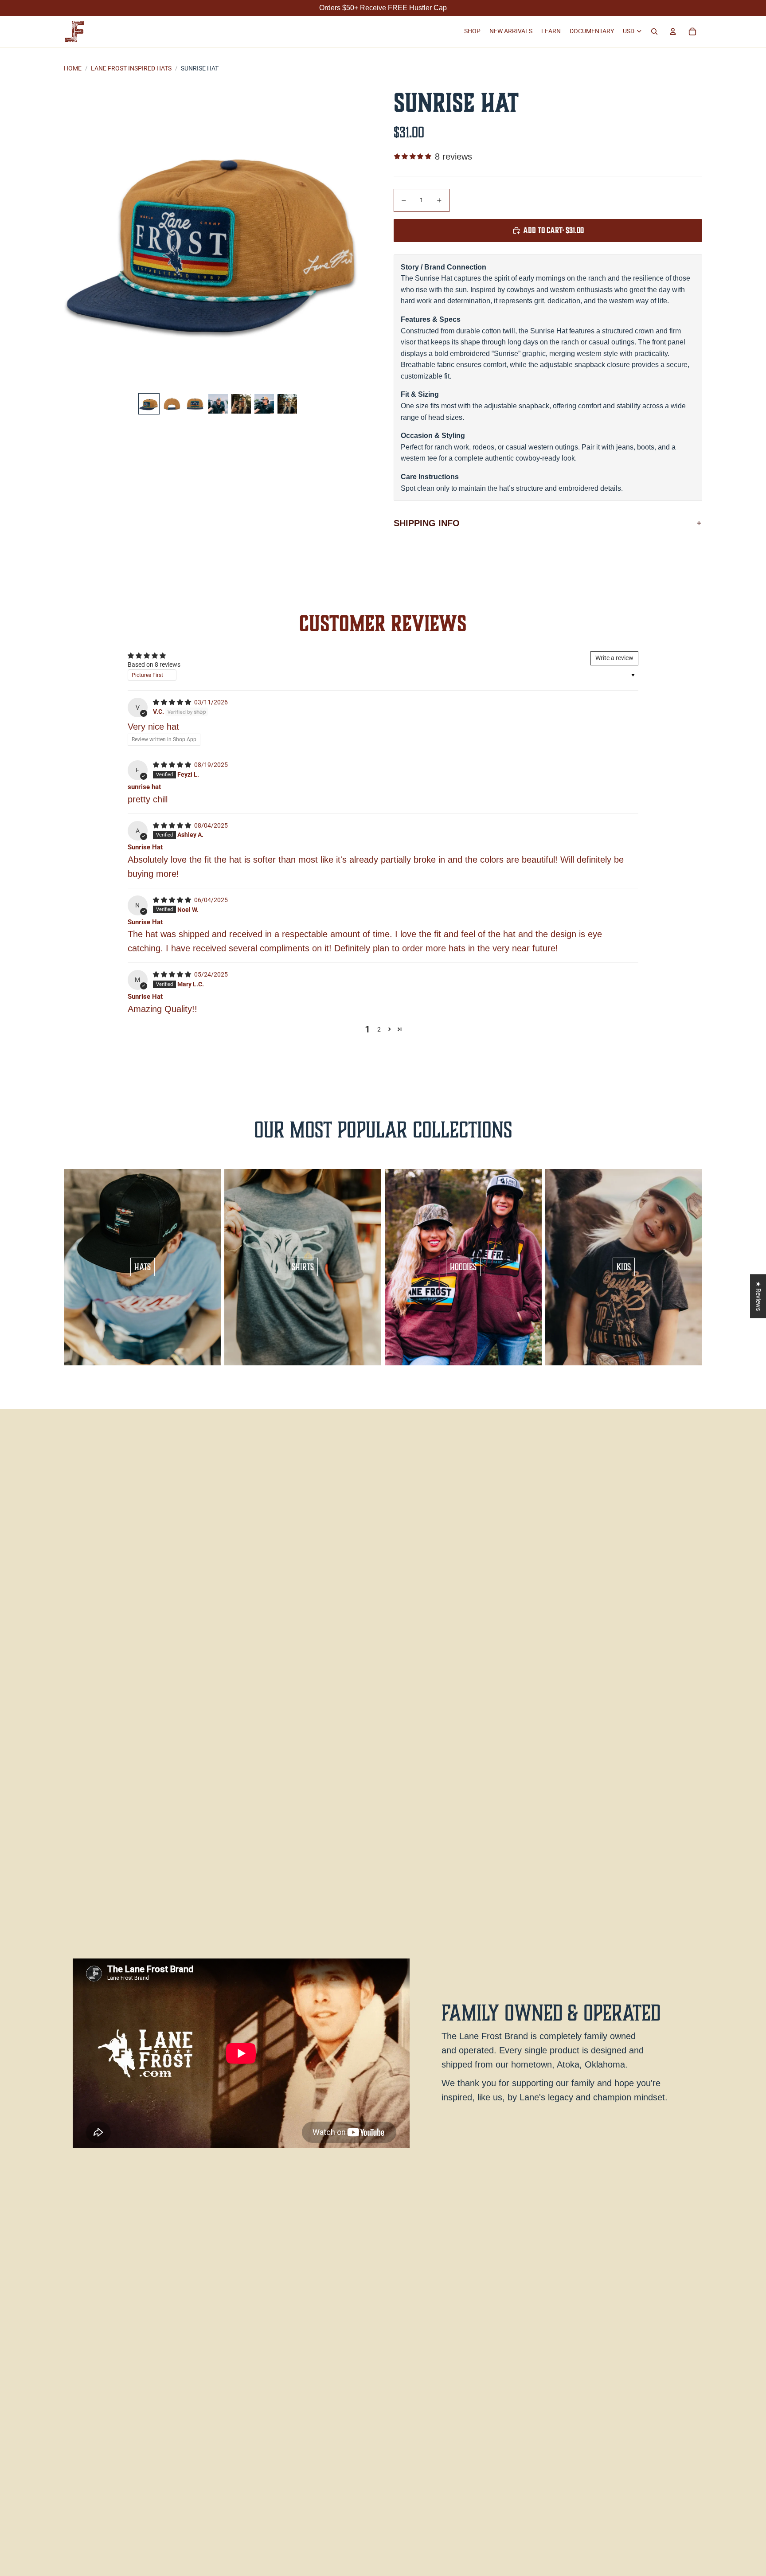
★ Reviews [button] (758, 1296)
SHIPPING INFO (427, 523)
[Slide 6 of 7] (264, 404)
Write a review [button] (614, 658)
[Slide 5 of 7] (241, 404)
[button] (389, 1029)
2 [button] (379, 1029)
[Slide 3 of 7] (195, 404)
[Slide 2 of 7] (172, 404)
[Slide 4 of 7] (218, 404)
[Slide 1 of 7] (149, 404)
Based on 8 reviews (154, 665)
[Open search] (654, 31)
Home (73, 68)
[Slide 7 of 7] (287, 404)
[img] (173, 702)
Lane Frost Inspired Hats (131, 68)
